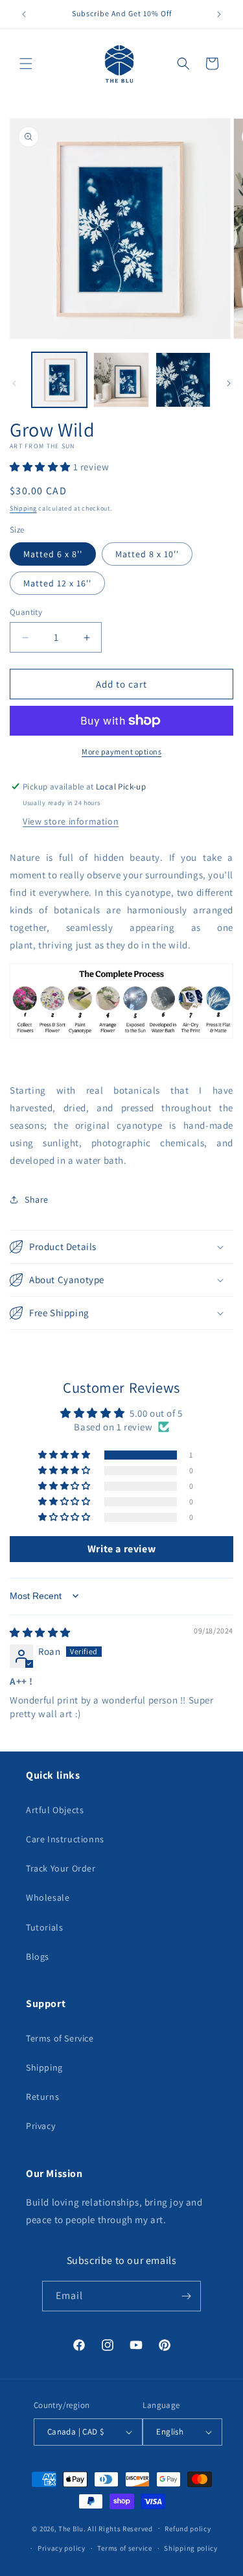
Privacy (40, 2126)
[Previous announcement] (24, 14)
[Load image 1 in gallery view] (59, 380)
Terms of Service (60, 2038)
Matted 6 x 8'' (53, 554)
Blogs (38, 1956)
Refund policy (188, 2529)
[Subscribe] (186, 2296)
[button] (26, 64)
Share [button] (37, 1199)
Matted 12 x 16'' (57, 583)
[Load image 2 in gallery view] (121, 380)
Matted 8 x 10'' (147, 554)
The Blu (71, 2528)
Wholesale (48, 1897)
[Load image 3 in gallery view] (183, 380)
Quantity (26, 612)
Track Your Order (61, 1868)
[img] (40, 1632)
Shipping (23, 508)
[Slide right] (229, 383)
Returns (42, 2097)
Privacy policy (62, 2548)
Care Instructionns (65, 1839)
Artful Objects (55, 1810)
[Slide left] (14, 383)
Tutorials (44, 1927)
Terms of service (124, 2548)
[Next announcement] (219, 14)
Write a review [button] (121, 1549)
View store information (71, 821)
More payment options (121, 752)
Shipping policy (191, 2548)
